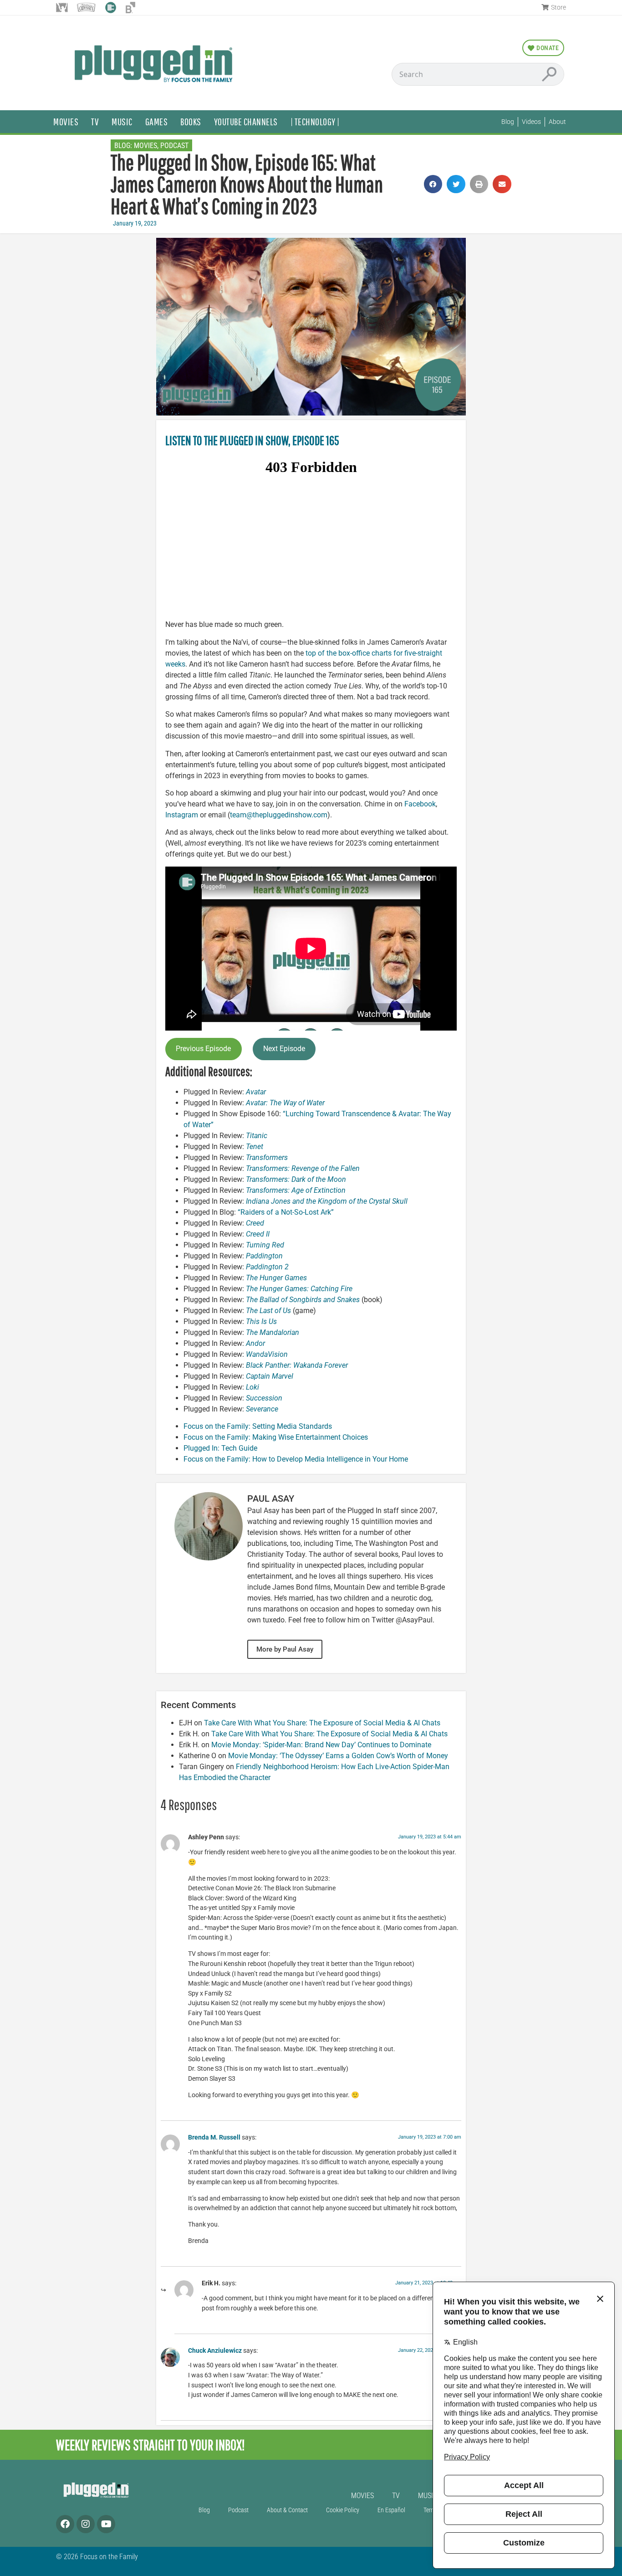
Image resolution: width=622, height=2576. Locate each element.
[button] (433, 184)
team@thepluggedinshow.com (279, 815)
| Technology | (315, 121)
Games (157, 121)
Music (122, 121)
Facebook (420, 804)
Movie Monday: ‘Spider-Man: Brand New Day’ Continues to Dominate (321, 1745)
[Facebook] (65, 2524)
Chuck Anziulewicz (215, 2351)
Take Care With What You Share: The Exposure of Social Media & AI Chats (322, 1723)
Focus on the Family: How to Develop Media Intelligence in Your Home (296, 1459)
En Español (391, 2510)
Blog (204, 2510)
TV (95, 121)
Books (191, 121)
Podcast (174, 146)
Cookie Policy (343, 2510)
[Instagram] (86, 2524)
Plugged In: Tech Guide (220, 1448)
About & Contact (287, 2510)
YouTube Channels (246, 121)
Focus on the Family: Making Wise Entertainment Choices (276, 1437)
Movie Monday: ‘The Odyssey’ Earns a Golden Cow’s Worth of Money (338, 1756)
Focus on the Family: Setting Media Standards (258, 1426)
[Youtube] (106, 2524)
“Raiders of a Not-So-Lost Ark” (287, 1212)
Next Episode (284, 1049)
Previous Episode (203, 1049)
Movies (66, 121)
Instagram (182, 815)
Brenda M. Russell (214, 2137)
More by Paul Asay (285, 1649)
